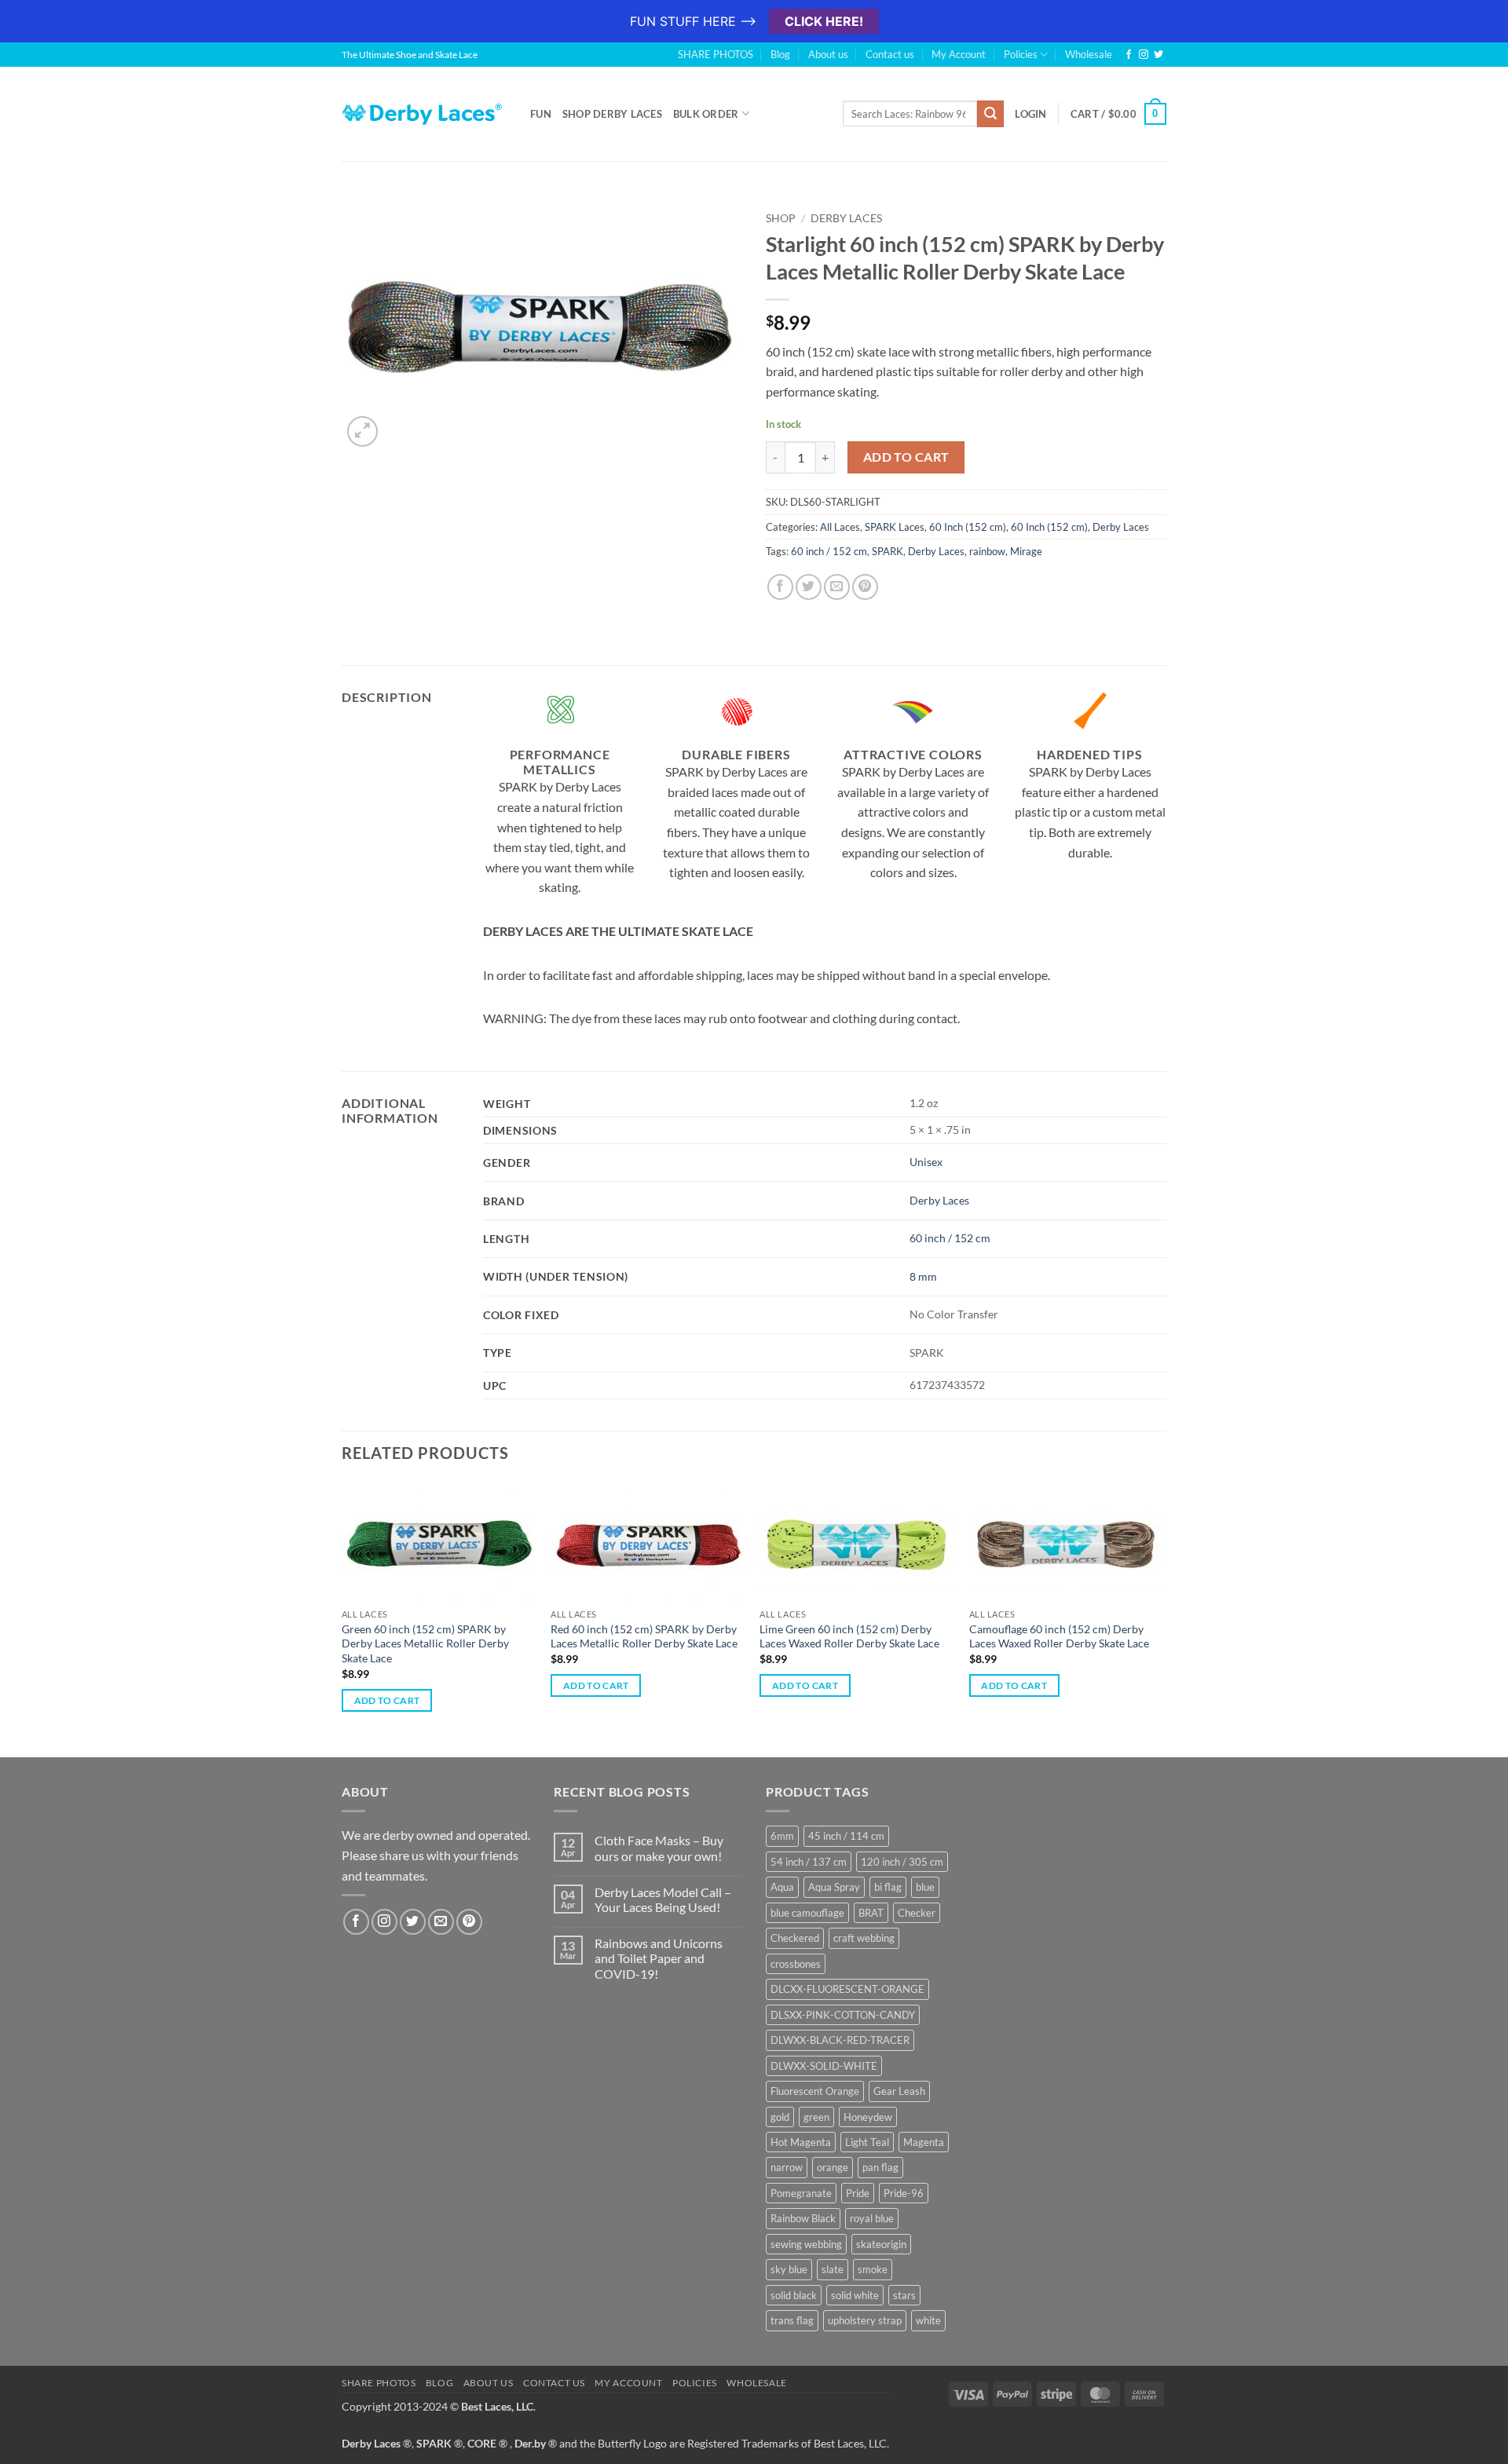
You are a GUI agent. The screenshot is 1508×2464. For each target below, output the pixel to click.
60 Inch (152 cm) (968, 527)
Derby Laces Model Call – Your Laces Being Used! (663, 1899)
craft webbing (864, 1938)
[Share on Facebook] (780, 587)
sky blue (789, 2269)
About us (828, 54)
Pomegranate (801, 2193)
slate (833, 2269)
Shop (781, 218)
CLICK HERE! (824, 21)
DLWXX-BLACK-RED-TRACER (840, 2040)
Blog (780, 54)
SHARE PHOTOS (716, 54)
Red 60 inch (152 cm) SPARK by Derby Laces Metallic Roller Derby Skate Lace (644, 1636)
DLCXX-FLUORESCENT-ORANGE (847, 1989)
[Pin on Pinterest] (865, 587)
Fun (541, 114)
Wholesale (1089, 54)
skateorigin (881, 2244)
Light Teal (867, 2142)
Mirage (1026, 551)
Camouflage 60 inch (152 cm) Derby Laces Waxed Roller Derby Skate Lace (1059, 1636)
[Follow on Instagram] (1144, 55)
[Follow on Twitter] (1158, 55)
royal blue (872, 2218)
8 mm (923, 1276)
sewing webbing (806, 2244)
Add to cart (906, 457)
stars (904, 2295)
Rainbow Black (803, 2218)
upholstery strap (865, 2320)
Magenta (924, 2142)
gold (780, 2117)
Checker (917, 1913)
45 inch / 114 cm (846, 1836)
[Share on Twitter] (809, 587)
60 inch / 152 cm (829, 551)
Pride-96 (904, 2193)
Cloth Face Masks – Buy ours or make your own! (659, 1848)
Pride (858, 2193)
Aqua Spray (834, 1887)
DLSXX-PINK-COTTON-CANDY (843, 2015)
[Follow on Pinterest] (469, 1922)
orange (833, 2167)
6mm (782, 1836)
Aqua (782, 1887)
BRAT (871, 1913)
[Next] (1162, 1618)
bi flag (888, 1887)
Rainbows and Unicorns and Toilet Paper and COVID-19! (659, 1958)
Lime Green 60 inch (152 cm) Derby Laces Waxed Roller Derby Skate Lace (849, 1636)
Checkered (795, 1938)
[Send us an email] (441, 1922)
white (928, 2320)
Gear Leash (899, 2091)
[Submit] (990, 114)
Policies (1021, 54)
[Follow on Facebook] (1129, 55)
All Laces (840, 527)
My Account (959, 54)
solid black (794, 2295)
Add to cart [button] (387, 1700)
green (816, 2117)
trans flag (792, 2320)
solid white (855, 2295)
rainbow (987, 551)
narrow (787, 2167)
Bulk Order (706, 114)
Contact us (890, 54)
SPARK (888, 551)
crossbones (796, 1964)
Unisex (926, 1162)
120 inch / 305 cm (902, 1862)
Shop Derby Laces (612, 114)
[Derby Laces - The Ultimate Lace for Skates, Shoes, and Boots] (424, 113)
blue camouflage (807, 1913)
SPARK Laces (895, 527)
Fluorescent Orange (815, 2091)
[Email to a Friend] (837, 587)
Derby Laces (846, 218)
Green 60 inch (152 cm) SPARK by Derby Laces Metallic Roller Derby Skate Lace (425, 1643)
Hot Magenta (801, 2142)
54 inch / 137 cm (809, 1862)
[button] (362, 431)
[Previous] (342, 1618)
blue (925, 1887)
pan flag (880, 2167)
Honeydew (868, 2117)
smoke (873, 2269)
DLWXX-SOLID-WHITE (824, 2066)
